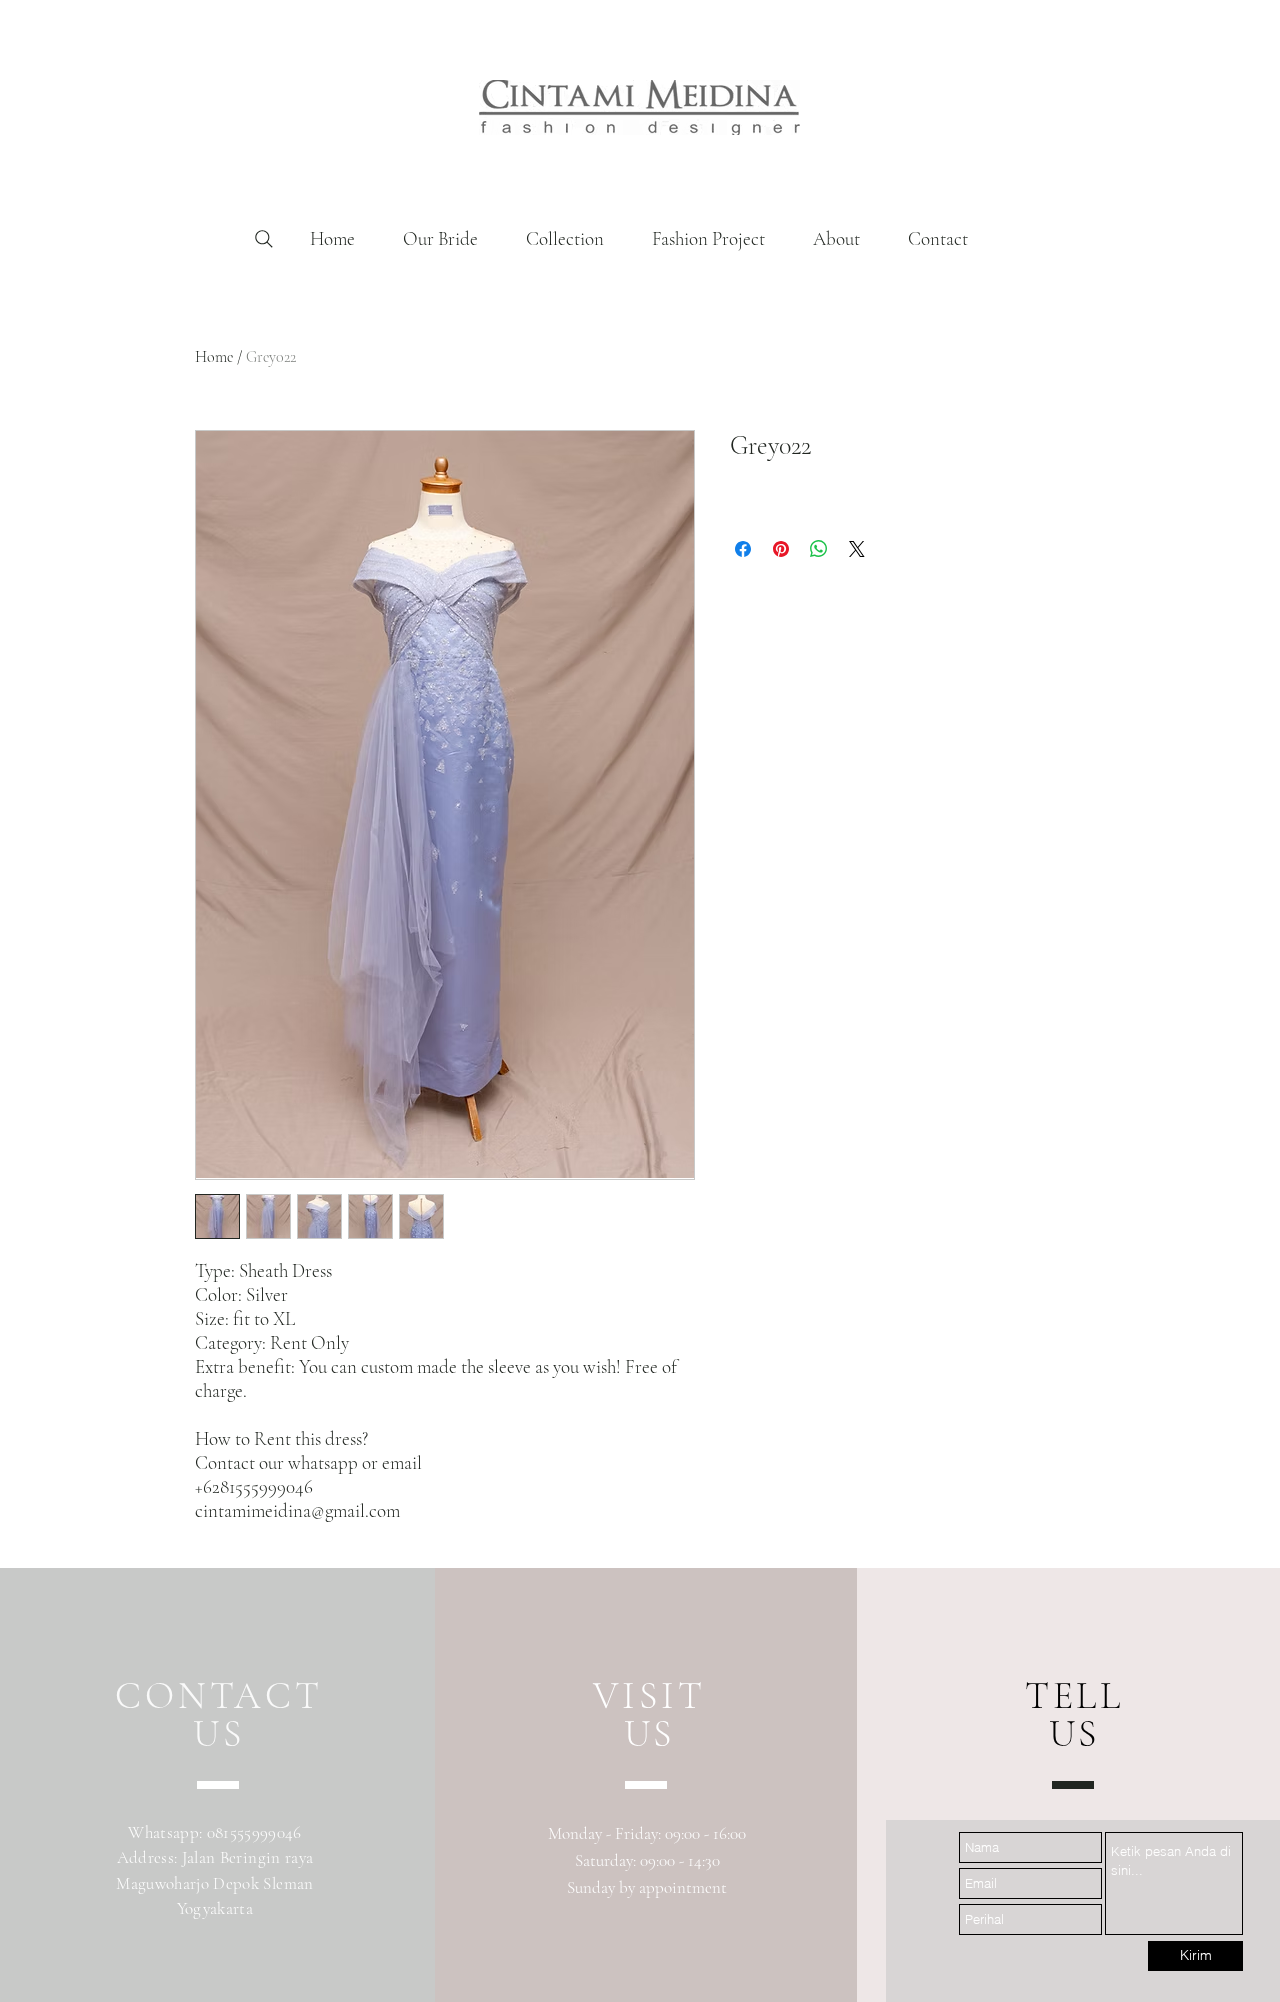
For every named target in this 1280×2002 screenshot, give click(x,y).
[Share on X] (857, 549)
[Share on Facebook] (743, 549)
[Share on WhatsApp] (819, 549)
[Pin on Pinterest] (781, 549)
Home (214, 357)
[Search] (264, 239)
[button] (565, 239)
